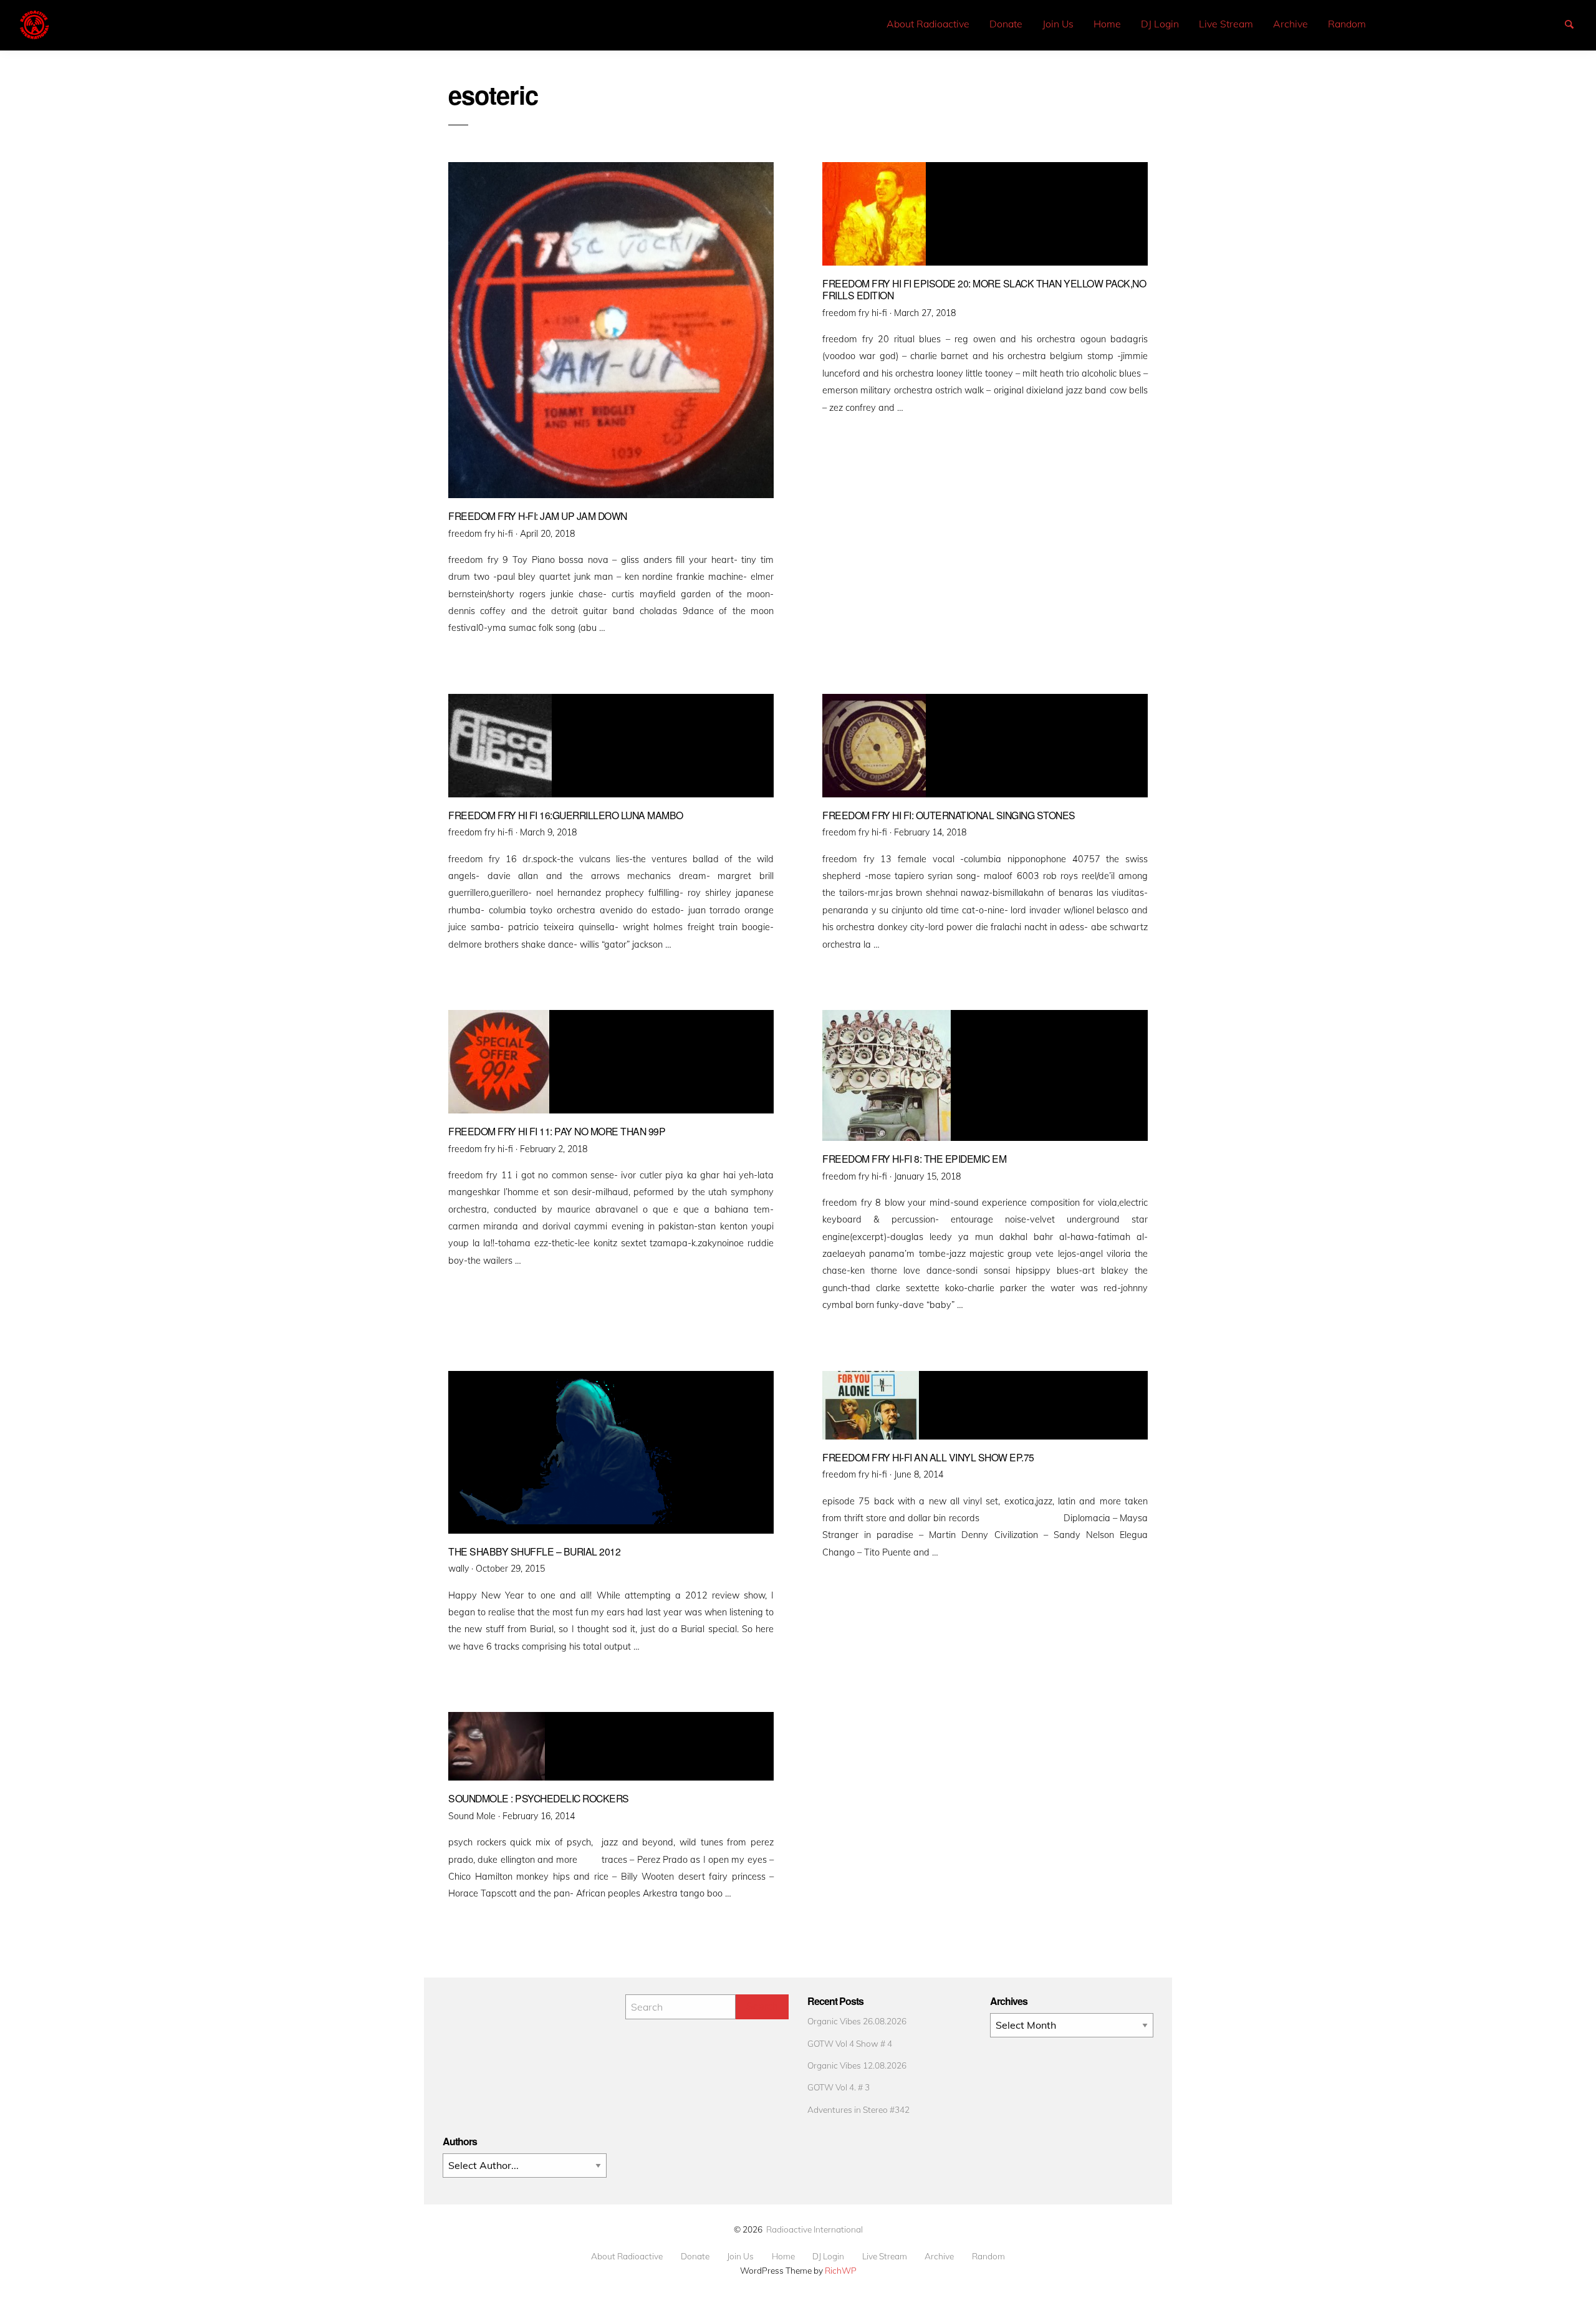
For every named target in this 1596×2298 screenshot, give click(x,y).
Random (1347, 24)
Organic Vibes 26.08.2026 (857, 2021)
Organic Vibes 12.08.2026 (857, 2065)
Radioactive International (815, 2229)
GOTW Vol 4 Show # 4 (850, 2043)
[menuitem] (928, 24)
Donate (1006, 24)
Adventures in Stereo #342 (858, 2109)
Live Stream (1226, 24)
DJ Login (1160, 24)
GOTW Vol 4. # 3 (839, 2087)
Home (1107, 24)
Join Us (1058, 24)
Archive (1291, 24)
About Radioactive (928, 24)
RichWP (841, 2270)
